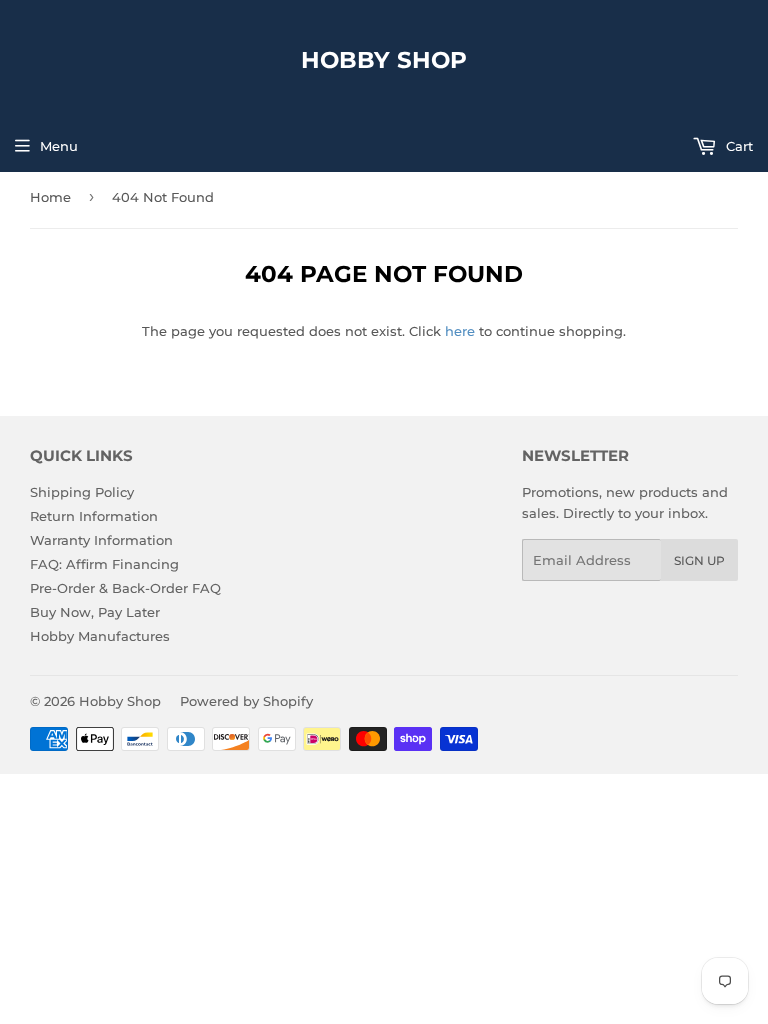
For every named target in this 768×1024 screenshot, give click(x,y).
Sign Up (699, 560)
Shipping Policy (82, 492)
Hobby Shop (384, 60)
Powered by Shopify (246, 701)
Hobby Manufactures (100, 636)
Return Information (94, 516)
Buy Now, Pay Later (95, 612)
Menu (59, 146)
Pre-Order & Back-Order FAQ (125, 588)
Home (50, 197)
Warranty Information (101, 540)
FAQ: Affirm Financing (104, 564)
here (460, 331)
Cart (737, 146)
